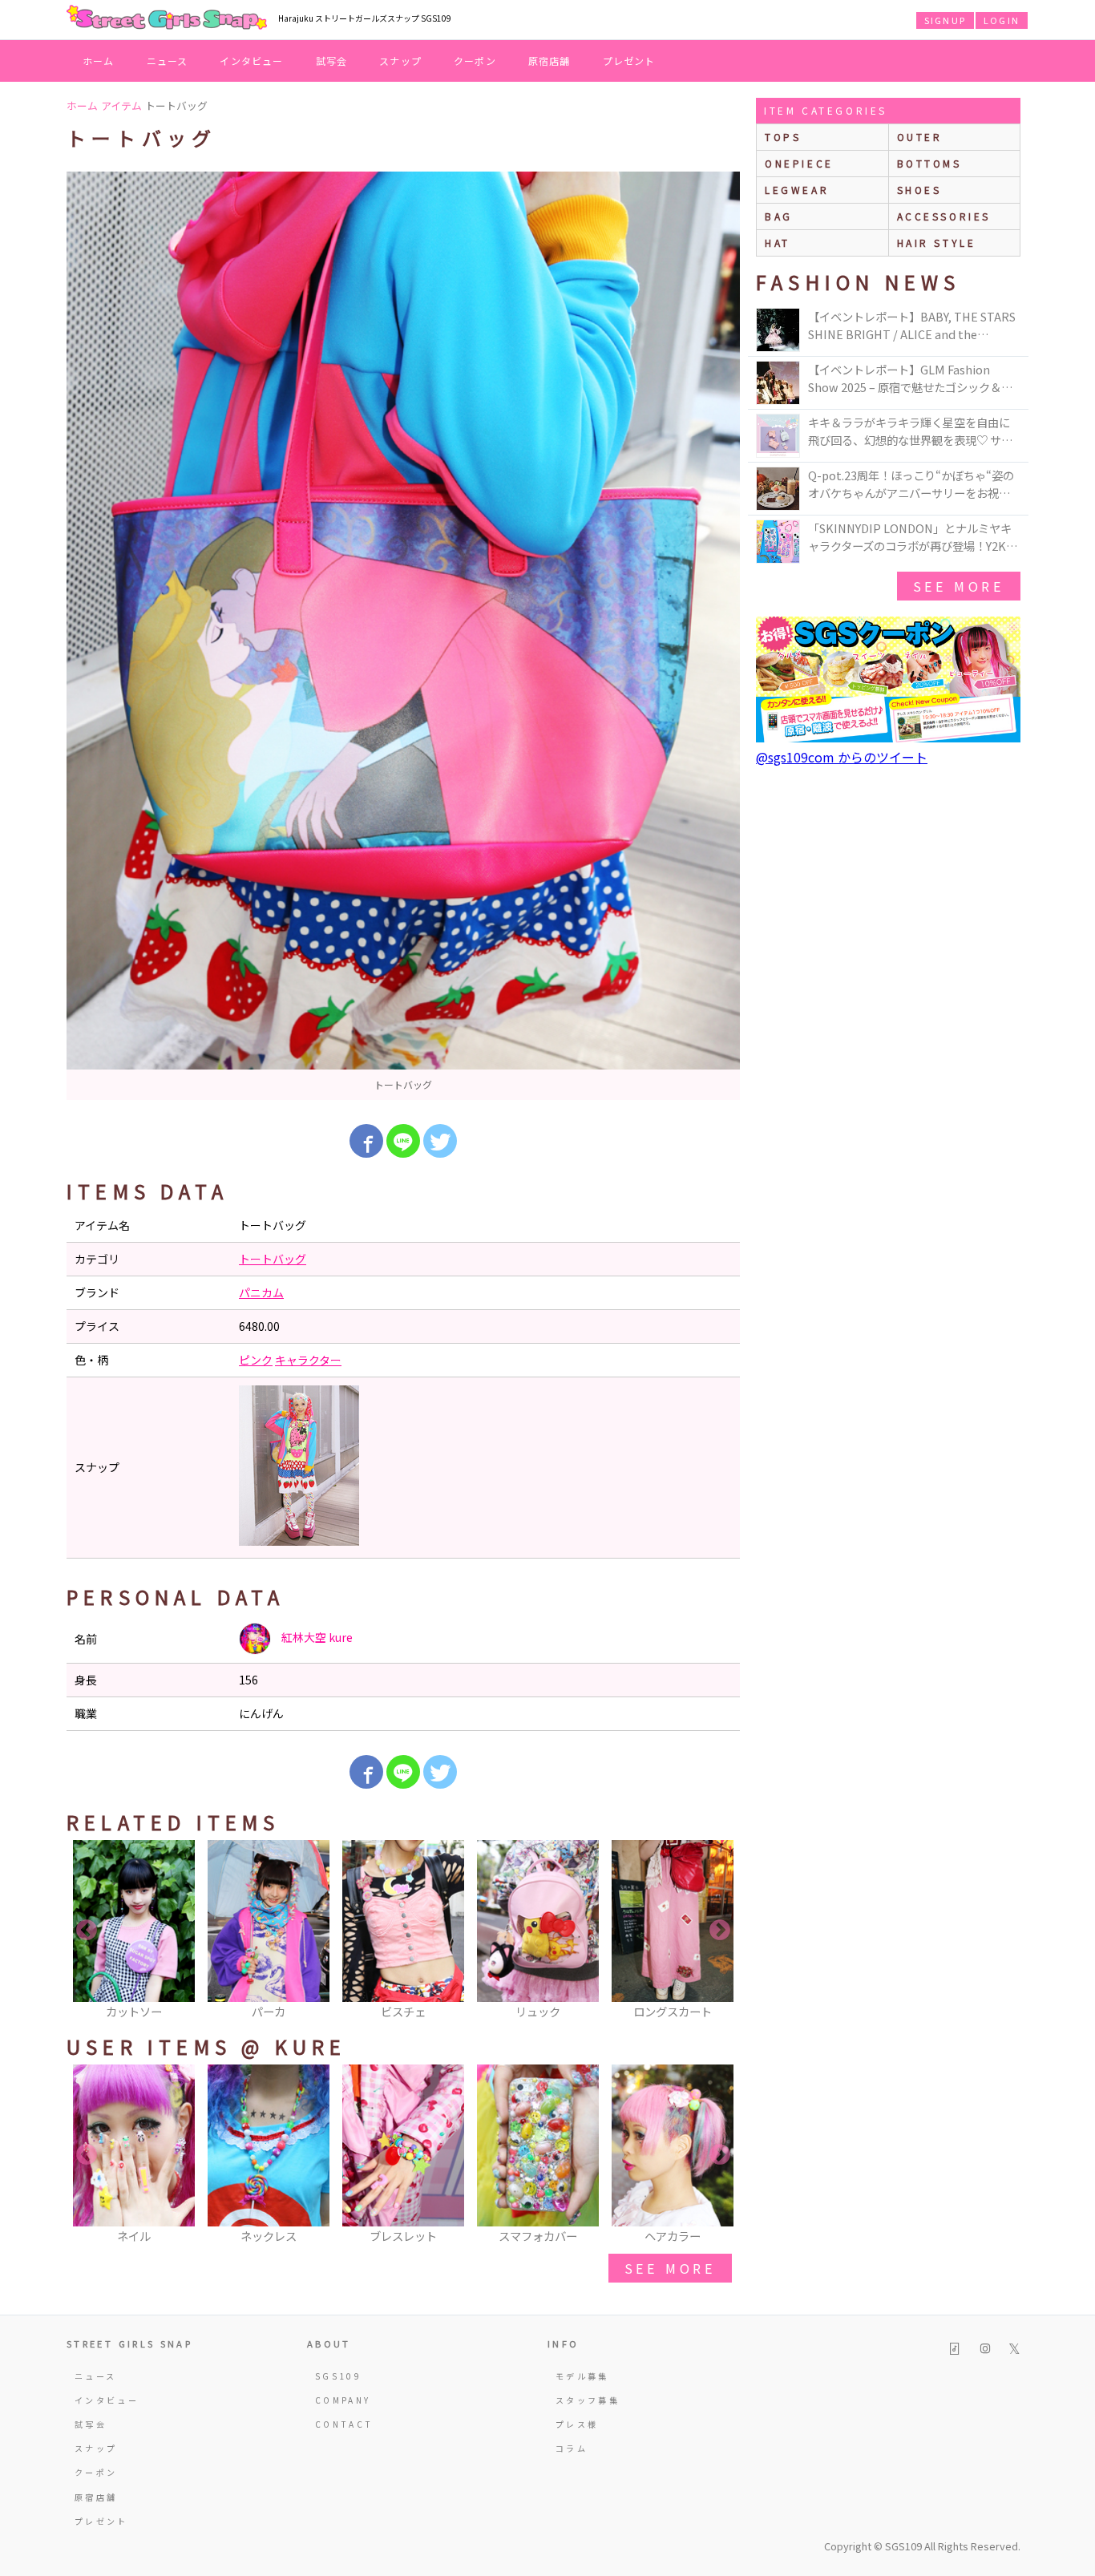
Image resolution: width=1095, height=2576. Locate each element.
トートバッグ (273, 1259)
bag (779, 216)
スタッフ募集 (588, 2400)
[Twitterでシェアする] (440, 1141)
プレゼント (629, 61)
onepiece (799, 163)
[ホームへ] (167, 18)
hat (778, 243)
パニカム (261, 1292)
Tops (783, 137)
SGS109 (338, 2376)
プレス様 (577, 2424)
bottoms (929, 163)
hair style (937, 243)
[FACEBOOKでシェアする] (366, 1141)
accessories (944, 216)
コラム (572, 2448)
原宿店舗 (550, 61)
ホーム (99, 61)
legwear (797, 190)
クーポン (475, 61)
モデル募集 (582, 2376)
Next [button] (720, 1931)
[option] (403, 636)
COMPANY (343, 2400)
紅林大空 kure (316, 1637)
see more (670, 2268)
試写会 (332, 61)
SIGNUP (945, 20)
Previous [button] (87, 1931)
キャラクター (308, 1360)
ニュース (168, 61)
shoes (919, 190)
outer (920, 137)
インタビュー (251, 61)
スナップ (400, 61)
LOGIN (1002, 20)
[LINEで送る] (403, 1141)
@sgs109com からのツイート (842, 757)
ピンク (256, 1360)
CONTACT (344, 2424)
